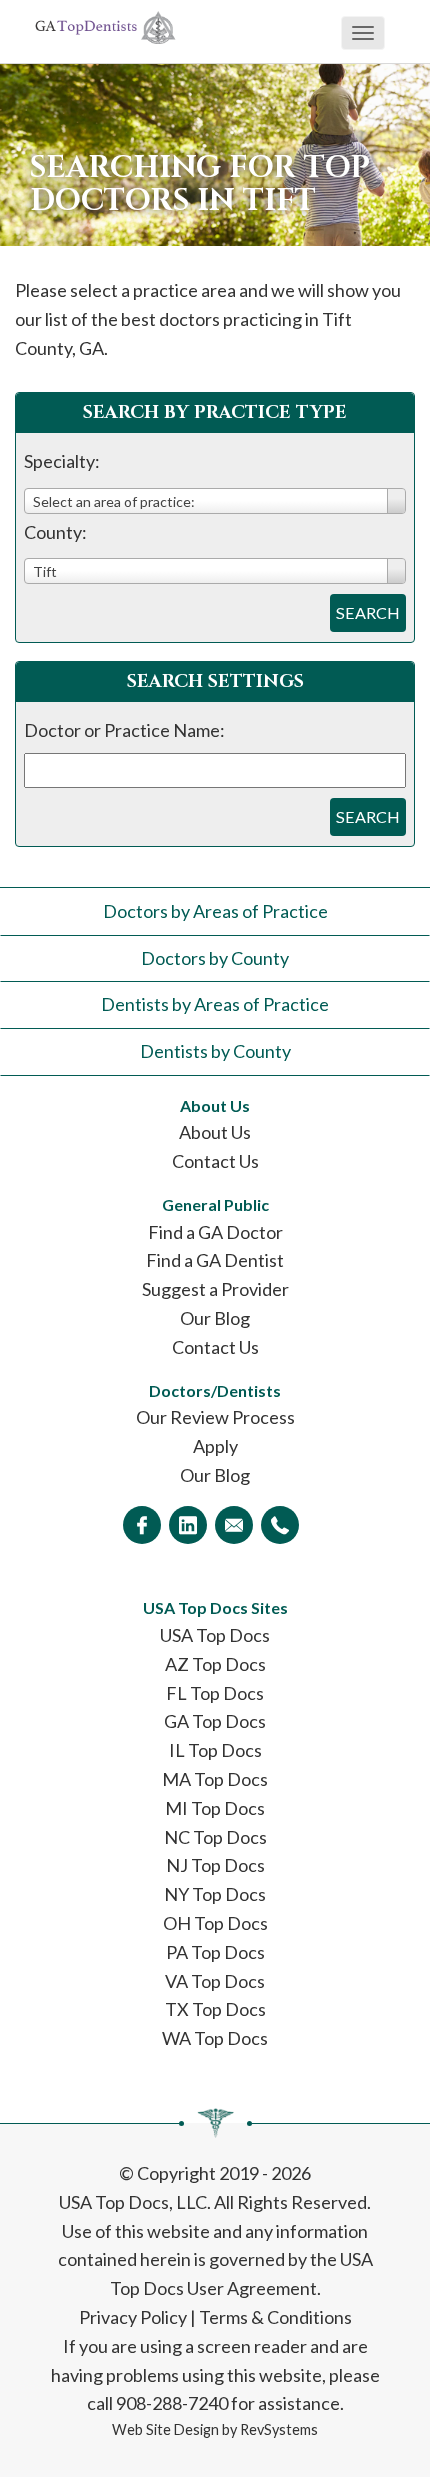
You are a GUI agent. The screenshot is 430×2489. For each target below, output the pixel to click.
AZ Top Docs (215, 1664)
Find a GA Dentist (215, 1260)
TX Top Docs (215, 2009)
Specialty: (62, 461)
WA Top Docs (215, 2038)
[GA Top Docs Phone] (280, 1525)
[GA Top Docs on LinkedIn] (188, 1525)
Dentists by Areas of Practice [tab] (215, 1004)
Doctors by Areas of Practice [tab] (215, 911)
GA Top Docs (215, 1721)
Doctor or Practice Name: (124, 730)
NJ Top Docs (215, 1865)
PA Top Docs (215, 1952)
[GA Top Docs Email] (234, 1525)
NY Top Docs (215, 1894)
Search (368, 612)
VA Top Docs (215, 1981)
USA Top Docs (215, 1635)
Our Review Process (215, 1417)
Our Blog (215, 1318)
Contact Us (215, 1161)
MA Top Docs (215, 1779)
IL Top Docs (215, 1750)
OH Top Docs (215, 1923)
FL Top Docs (215, 1693)
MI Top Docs (215, 1808)
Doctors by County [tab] (215, 958)
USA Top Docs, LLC (133, 2202)
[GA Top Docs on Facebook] (142, 1525)
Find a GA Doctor (215, 1232)
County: (55, 532)
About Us (215, 1132)
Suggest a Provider (215, 1289)
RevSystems (279, 2429)
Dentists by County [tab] (215, 1051)
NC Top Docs (215, 1837)
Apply (215, 1446)
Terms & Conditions (275, 2317)
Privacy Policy (133, 2317)
